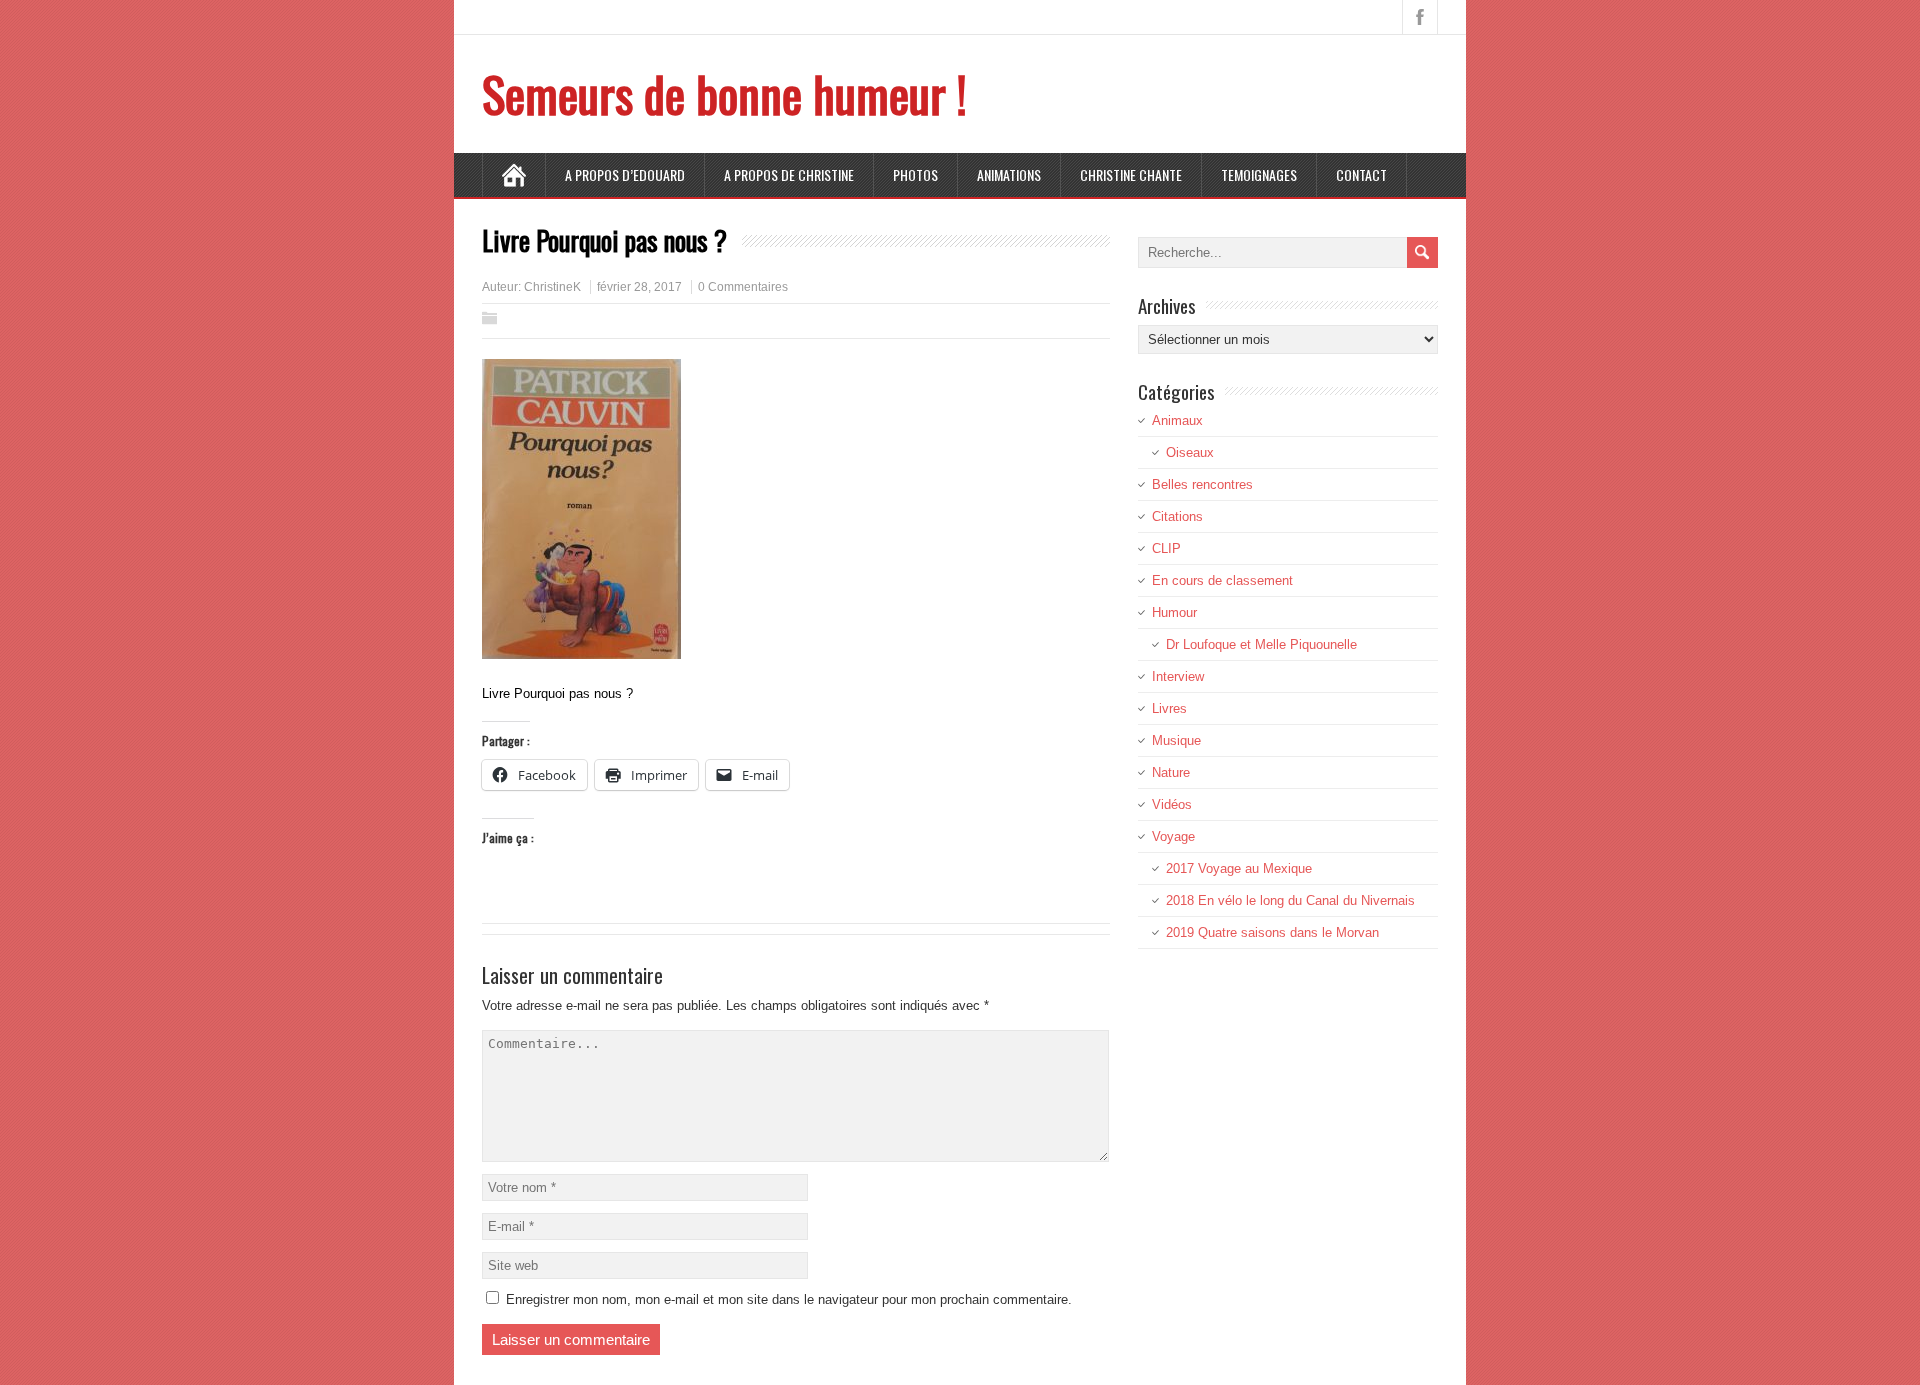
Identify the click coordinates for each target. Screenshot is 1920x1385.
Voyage (1173, 836)
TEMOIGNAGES (1259, 174)
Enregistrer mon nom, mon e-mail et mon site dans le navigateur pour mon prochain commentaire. (789, 1299)
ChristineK (552, 287)
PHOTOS (915, 174)
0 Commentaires (743, 287)
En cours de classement (1222, 580)
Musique (1176, 740)
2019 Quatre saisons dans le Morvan (1272, 932)
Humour (1174, 612)
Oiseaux (1190, 452)
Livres (1169, 708)
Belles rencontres (1202, 484)
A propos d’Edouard (625, 174)
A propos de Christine (789, 174)
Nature (1171, 772)
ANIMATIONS (1009, 174)
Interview (1178, 676)
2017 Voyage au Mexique (1239, 868)
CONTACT (1361, 174)
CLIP (1166, 548)
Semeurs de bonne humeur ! (724, 93)
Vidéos (1172, 804)
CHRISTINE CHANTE (1131, 174)
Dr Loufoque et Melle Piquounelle (1261, 644)
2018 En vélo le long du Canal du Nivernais (1290, 900)
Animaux (1177, 420)
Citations (1177, 516)
